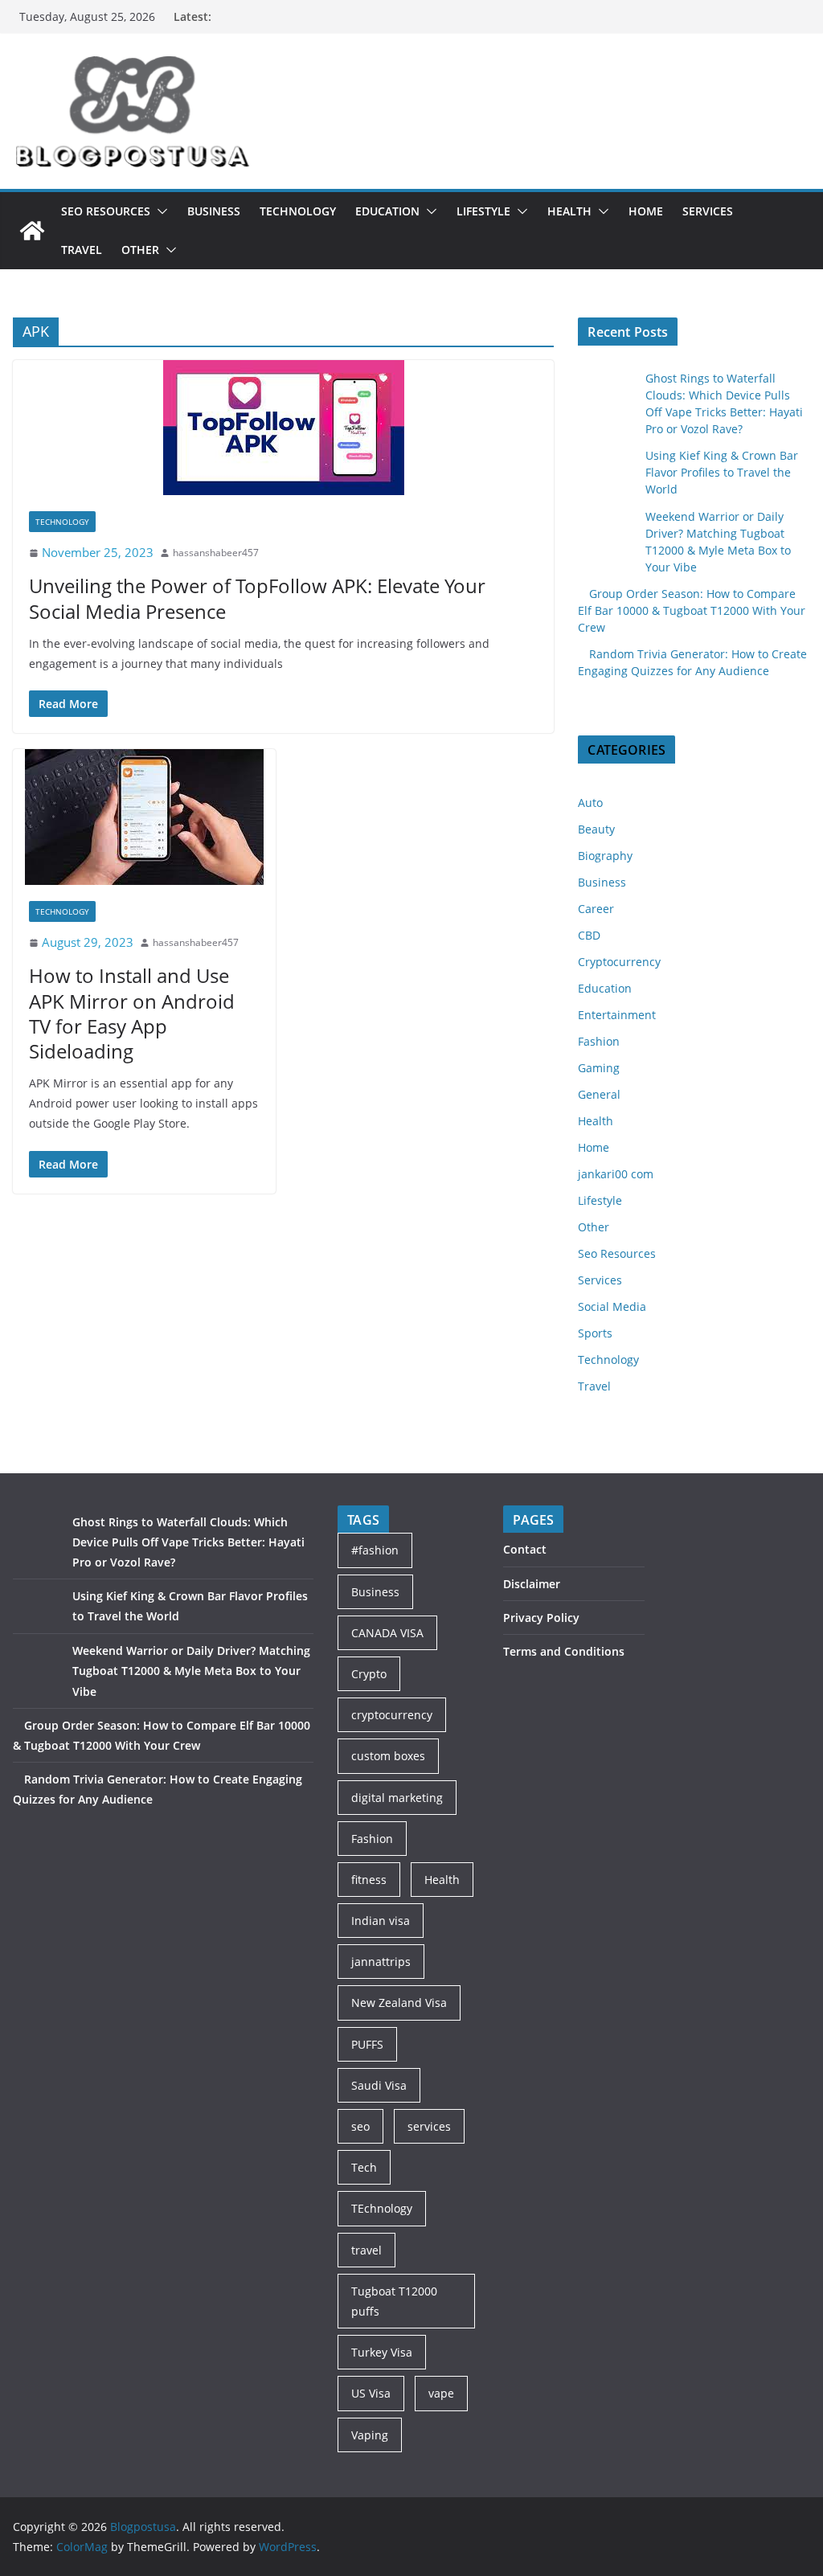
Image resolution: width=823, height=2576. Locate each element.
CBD (589, 935)
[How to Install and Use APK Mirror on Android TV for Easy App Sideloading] (144, 817)
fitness (369, 1880)
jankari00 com (616, 1174)
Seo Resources (106, 211)
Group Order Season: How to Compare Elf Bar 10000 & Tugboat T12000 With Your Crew (692, 610)
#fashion (375, 1550)
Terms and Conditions (564, 1651)
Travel (82, 250)
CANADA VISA (387, 1633)
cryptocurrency (392, 1715)
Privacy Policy (541, 1618)
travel (366, 2250)
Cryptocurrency (619, 962)
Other (140, 250)
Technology (298, 211)
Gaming (599, 1068)
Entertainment (617, 1015)
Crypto (369, 1674)
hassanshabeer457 (216, 553)
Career (596, 909)
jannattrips (381, 1962)
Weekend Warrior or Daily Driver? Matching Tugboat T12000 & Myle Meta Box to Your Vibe (191, 1671)
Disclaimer (532, 1584)
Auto (590, 803)
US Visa (371, 2393)
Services (708, 211)
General (599, 1094)
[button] (159, 211)
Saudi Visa (379, 2085)
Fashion (599, 1041)
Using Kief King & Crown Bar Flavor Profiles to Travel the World (722, 472)
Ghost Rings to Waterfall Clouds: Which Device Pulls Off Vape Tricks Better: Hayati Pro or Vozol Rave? (188, 1542)
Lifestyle (483, 211)
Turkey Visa (382, 2352)
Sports (595, 1333)
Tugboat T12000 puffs (394, 2301)
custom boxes (388, 1756)
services (429, 2126)
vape (441, 2393)
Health (569, 211)
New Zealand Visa (399, 2003)
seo (360, 2126)
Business (214, 211)
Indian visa (381, 1921)
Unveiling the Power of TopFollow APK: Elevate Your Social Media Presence (257, 598)
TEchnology (382, 2208)
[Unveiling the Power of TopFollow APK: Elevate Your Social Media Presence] (283, 428)
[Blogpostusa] (32, 231)
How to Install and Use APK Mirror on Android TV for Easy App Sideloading (132, 1013)
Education (387, 211)
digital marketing (397, 1798)
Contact (525, 1549)
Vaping (370, 2435)
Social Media (612, 1306)
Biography (605, 856)
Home (646, 211)
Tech (364, 2167)
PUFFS (367, 2044)
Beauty (596, 829)
